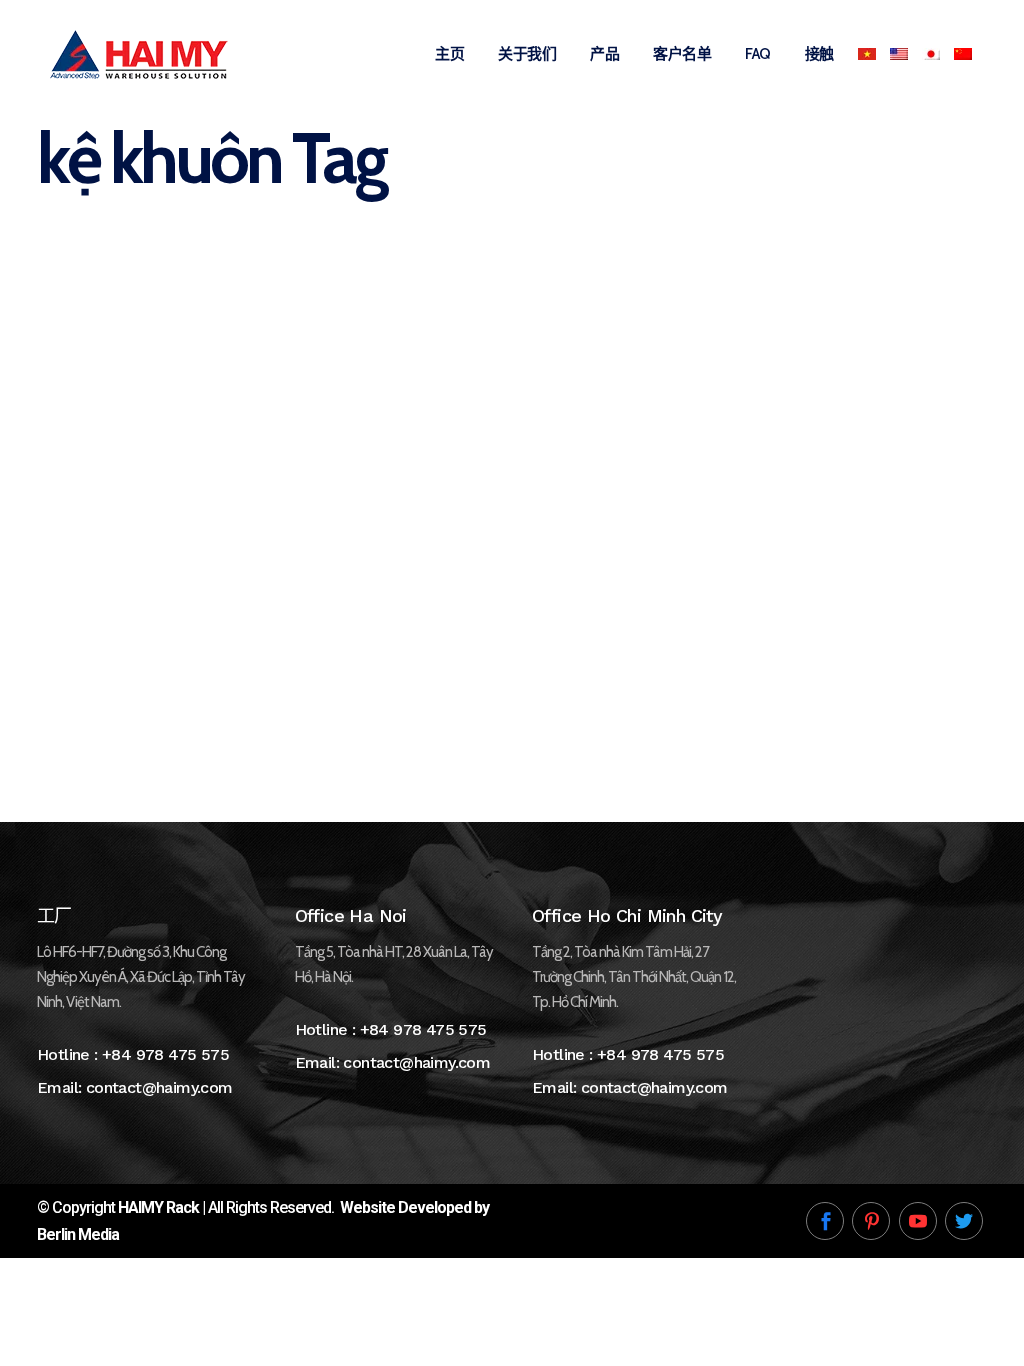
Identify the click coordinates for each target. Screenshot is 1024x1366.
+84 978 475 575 (165, 1054)
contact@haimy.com (159, 1087)
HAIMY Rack (158, 1207)
